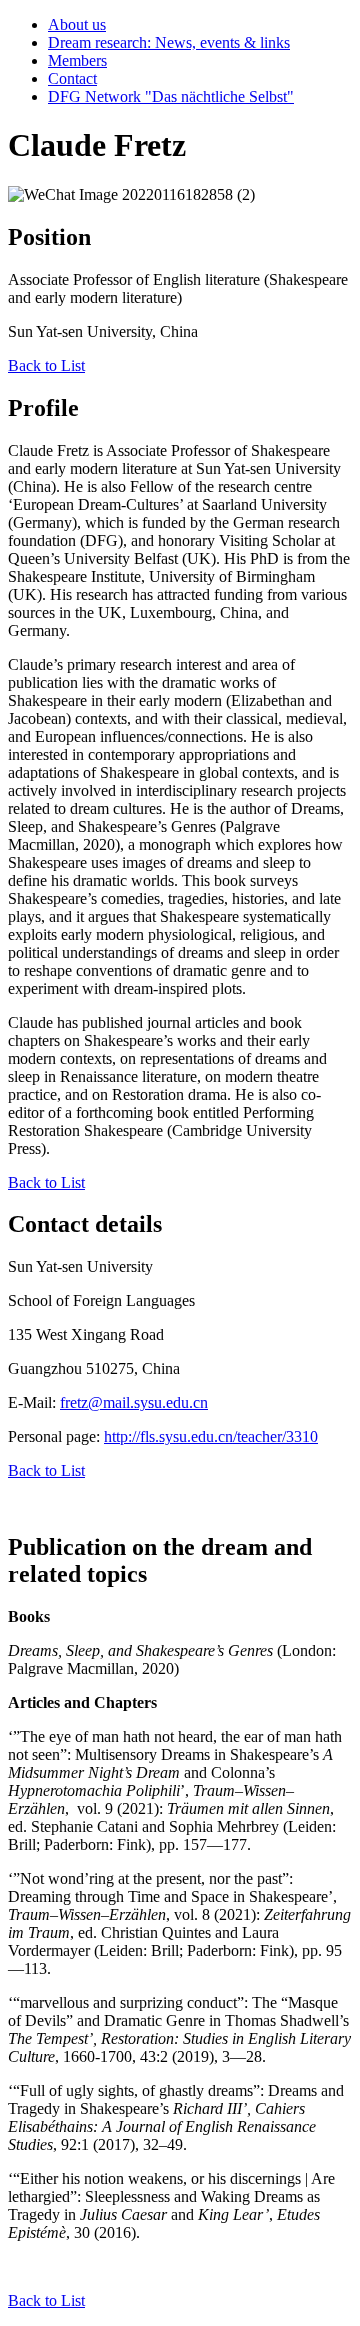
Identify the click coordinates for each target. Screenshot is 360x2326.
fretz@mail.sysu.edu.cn (134, 1402)
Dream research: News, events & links (169, 42)
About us (77, 24)
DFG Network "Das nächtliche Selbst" (171, 96)
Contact (72, 78)
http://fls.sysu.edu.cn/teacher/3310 (211, 1436)
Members (77, 60)
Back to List (46, 365)
